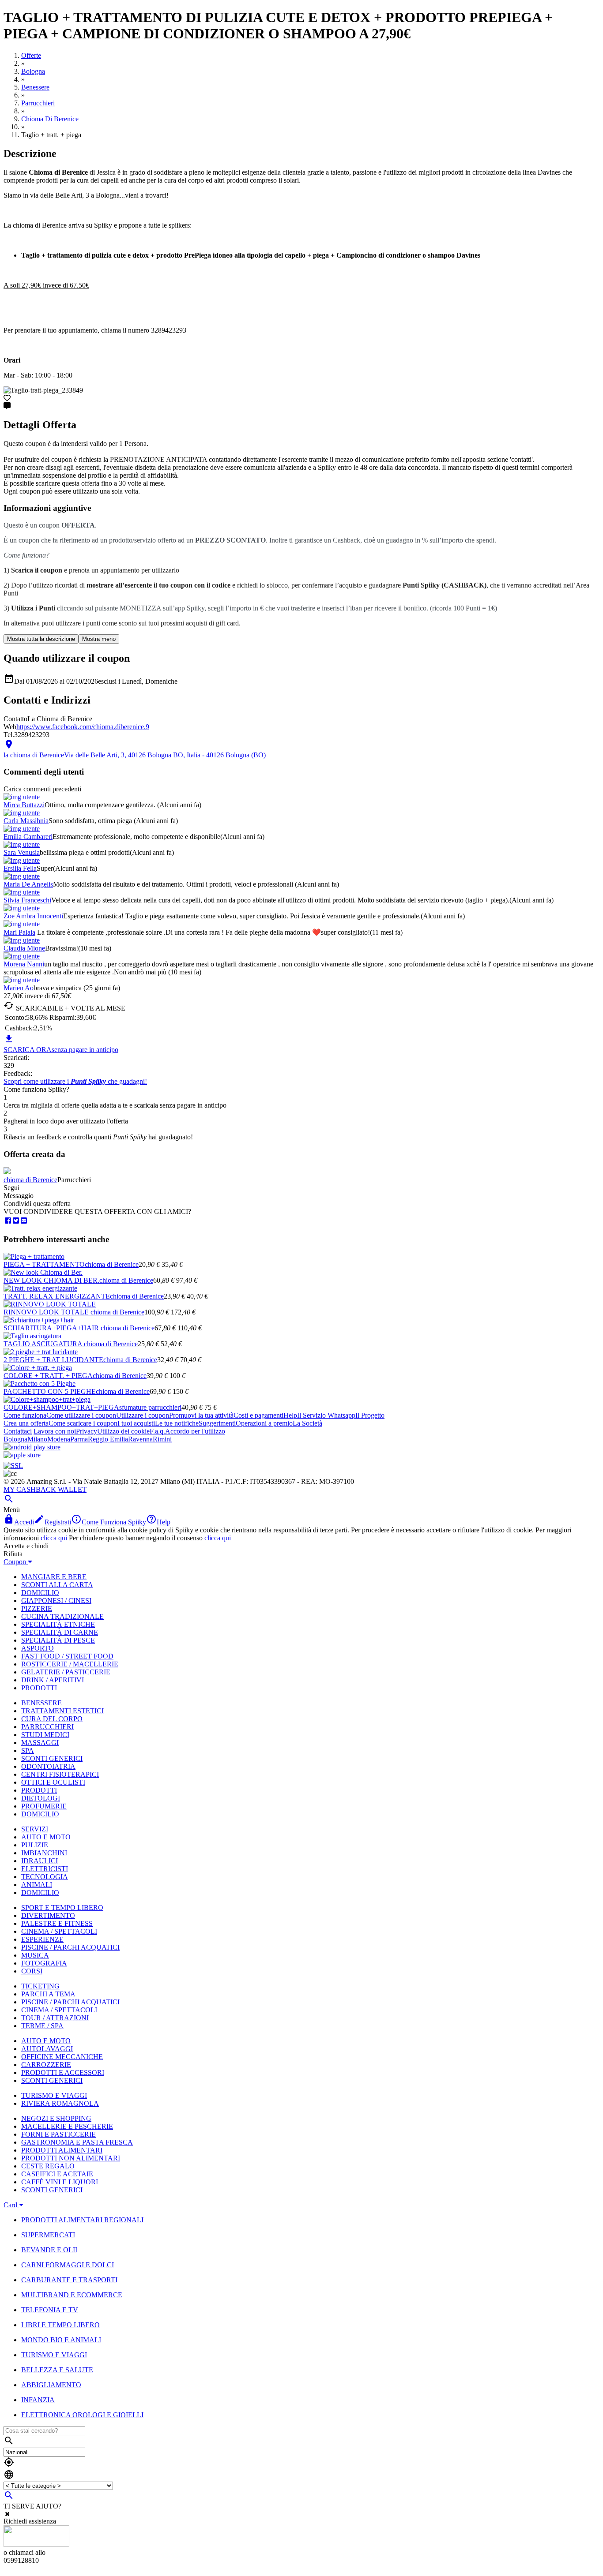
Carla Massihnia (26, 821)
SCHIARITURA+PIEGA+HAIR (52, 1328)
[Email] (24, 1221)
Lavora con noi (55, 1431)
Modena (59, 1439)
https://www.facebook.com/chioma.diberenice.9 (83, 727)
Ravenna (140, 1439)
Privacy (87, 1431)
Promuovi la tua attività (201, 1415)
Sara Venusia (22, 852)
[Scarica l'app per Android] (32, 1447)
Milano (37, 1439)
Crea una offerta (26, 1423)
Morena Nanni (24, 964)
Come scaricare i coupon (83, 1423)
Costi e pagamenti (258, 1415)
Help (290, 1415)
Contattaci (18, 1431)
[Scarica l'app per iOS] (22, 1455)
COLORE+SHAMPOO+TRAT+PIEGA (61, 1407)
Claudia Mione (24, 948)
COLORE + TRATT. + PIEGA (48, 1376)
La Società (307, 1423)
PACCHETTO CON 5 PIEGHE (50, 1391)
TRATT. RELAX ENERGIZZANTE (57, 1296)
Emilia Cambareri (28, 837)
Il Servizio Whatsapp (326, 1415)
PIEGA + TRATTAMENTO (44, 1264)
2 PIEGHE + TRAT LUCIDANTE (53, 1360)
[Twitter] (16, 1221)
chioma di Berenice (30, 1180)
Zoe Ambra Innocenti (33, 916)
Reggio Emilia (108, 1439)
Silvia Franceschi (27, 900)
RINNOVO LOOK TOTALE (47, 1312)
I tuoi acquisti (136, 1423)
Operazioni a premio (264, 1423)
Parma (79, 1439)
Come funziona (25, 1415)
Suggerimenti (217, 1423)
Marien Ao (19, 988)
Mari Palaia (19, 932)
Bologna (15, 1439)
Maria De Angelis (28, 884)
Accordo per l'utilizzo (195, 1431)
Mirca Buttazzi (24, 805)
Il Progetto (370, 1415)
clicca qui (54, 1538)
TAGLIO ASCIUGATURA (44, 1344)
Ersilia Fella (20, 868)
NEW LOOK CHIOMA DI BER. (51, 1280)
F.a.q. (157, 1431)
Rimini (162, 1439)
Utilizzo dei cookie (123, 1431)
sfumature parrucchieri (150, 1407)
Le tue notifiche (177, 1423)
